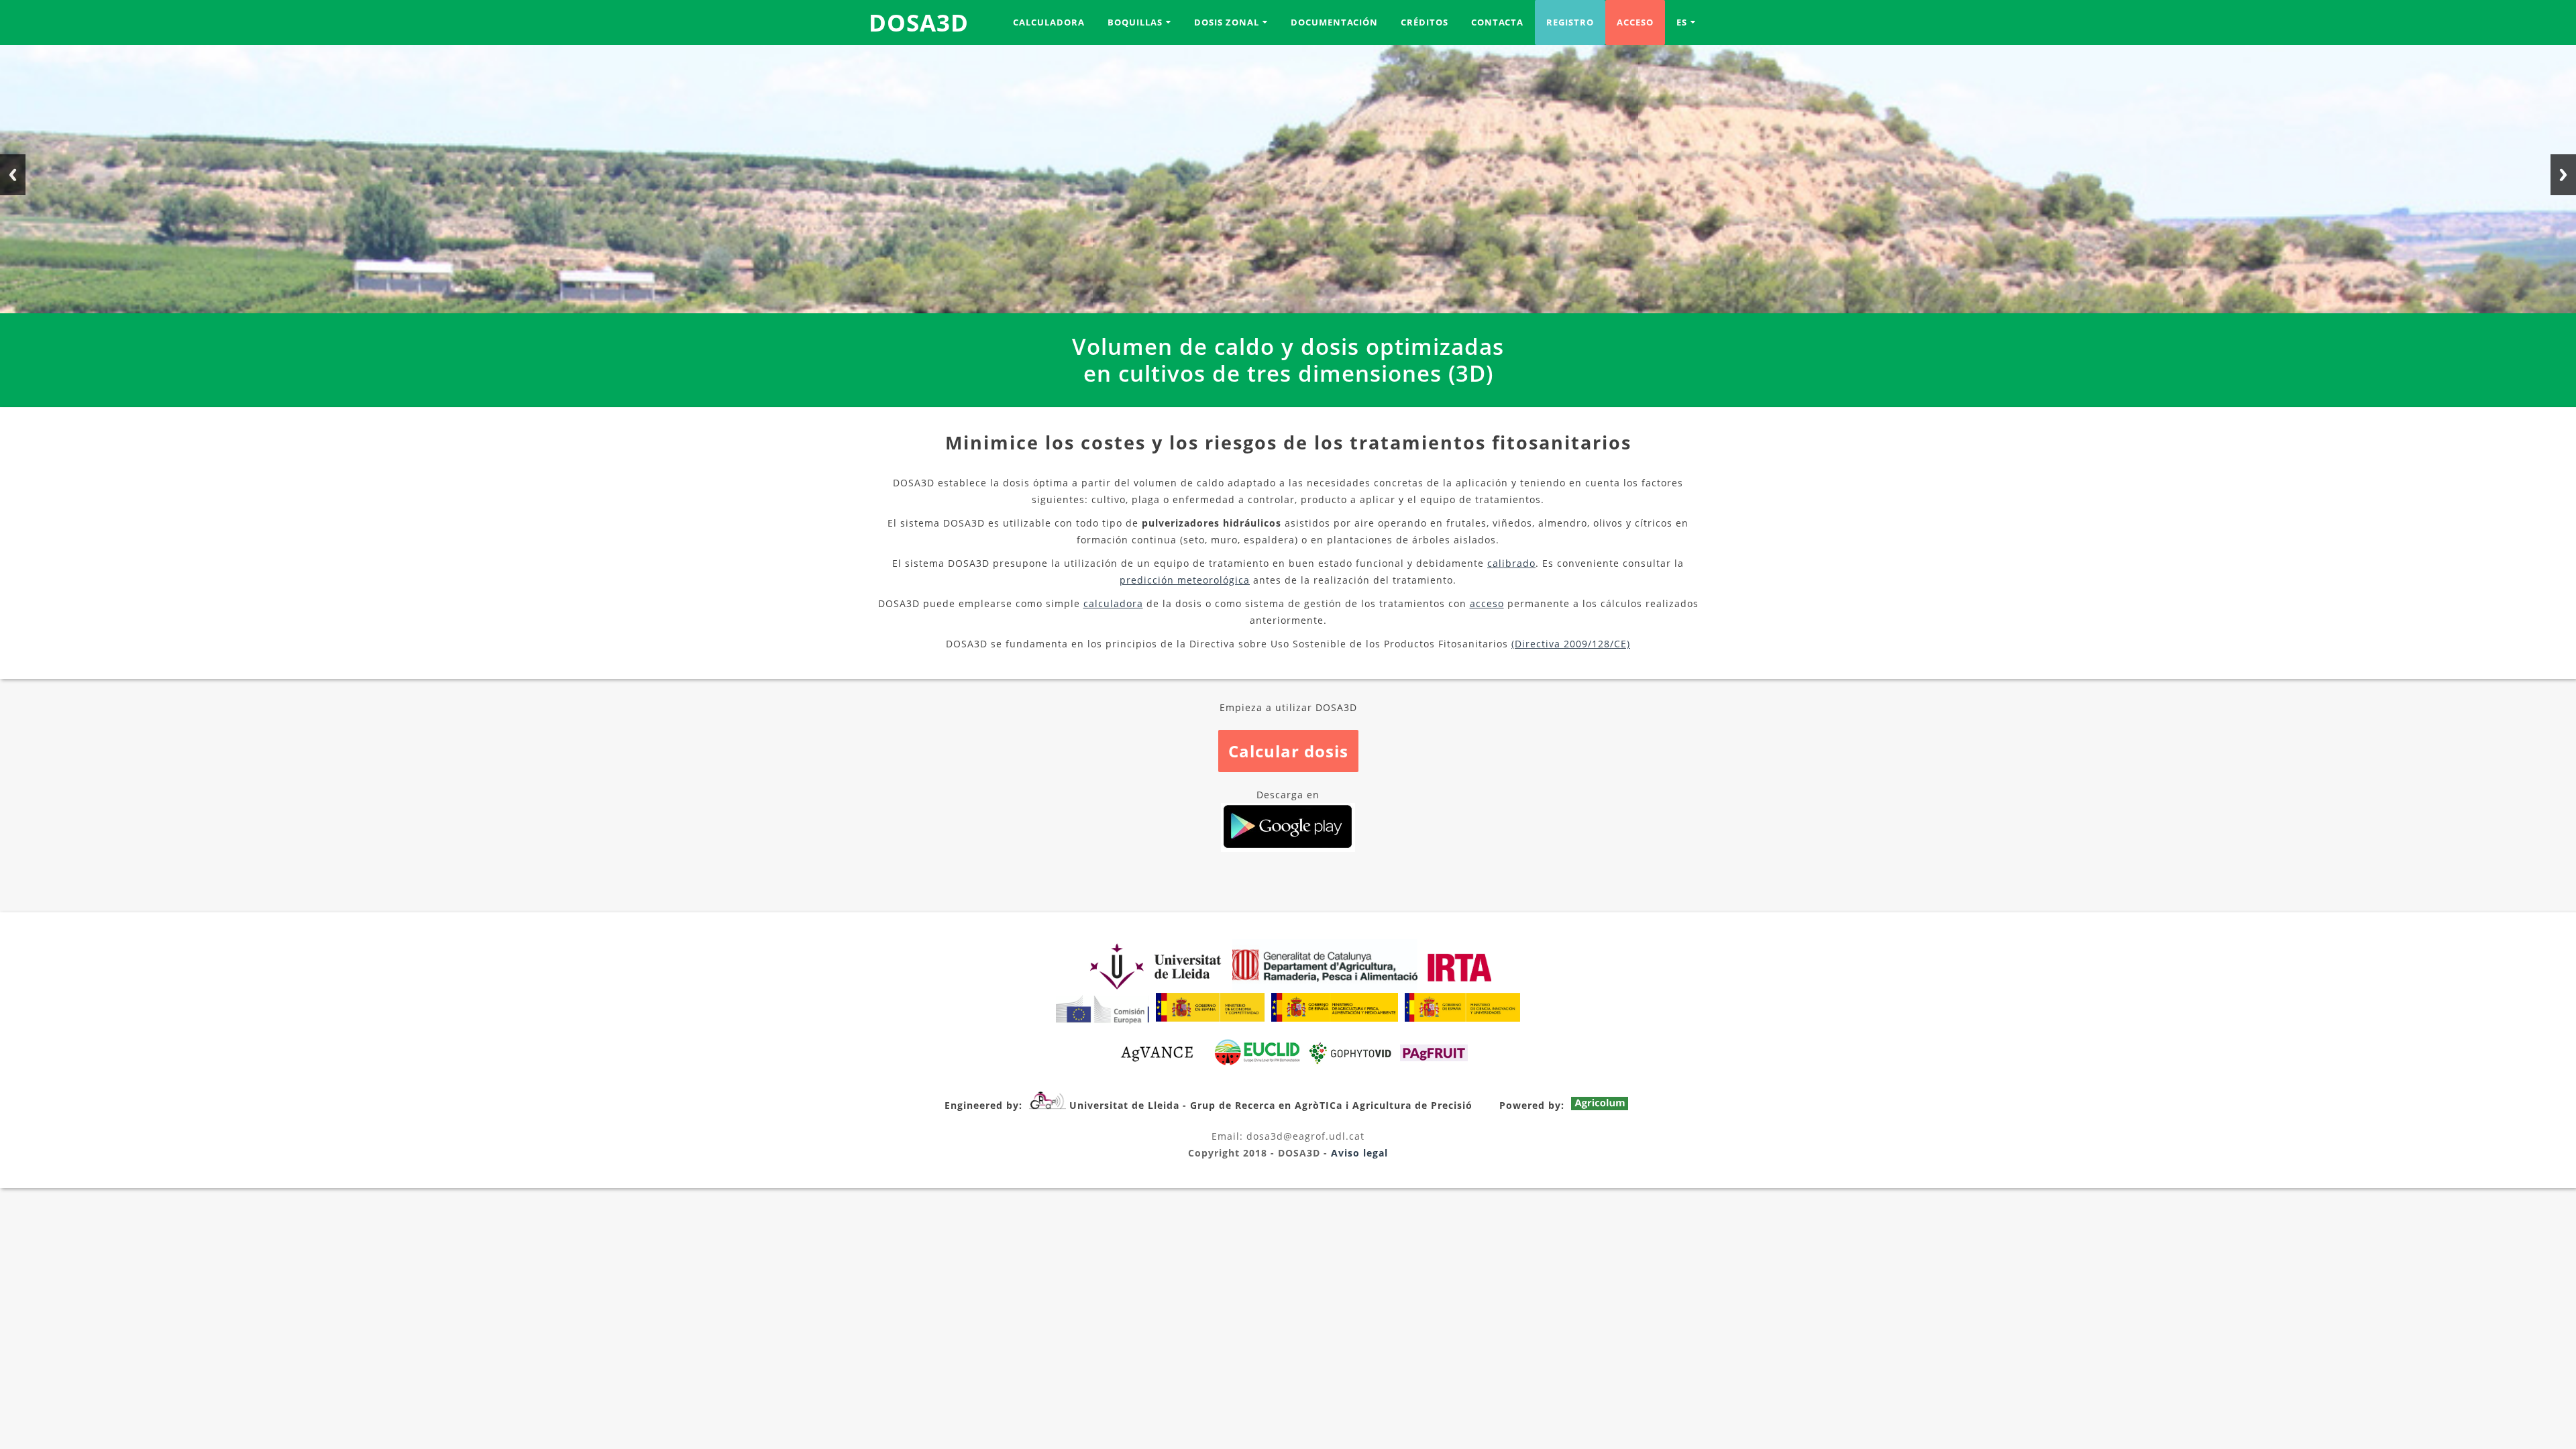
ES (1682, 22)
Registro (1570, 22)
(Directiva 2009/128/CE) (1571, 644)
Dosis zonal (1227, 22)
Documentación (1334, 22)
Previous (13, 175)
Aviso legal (1359, 1153)
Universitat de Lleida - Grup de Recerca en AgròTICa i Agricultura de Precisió (1271, 1105)
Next (2563, 175)
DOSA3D (919, 22)
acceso (1487, 603)
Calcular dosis (1288, 751)
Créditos (1425, 22)
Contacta (1497, 22)
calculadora (1113, 603)
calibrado (1511, 563)
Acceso (1635, 22)
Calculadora (1049, 22)
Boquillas (1135, 22)
